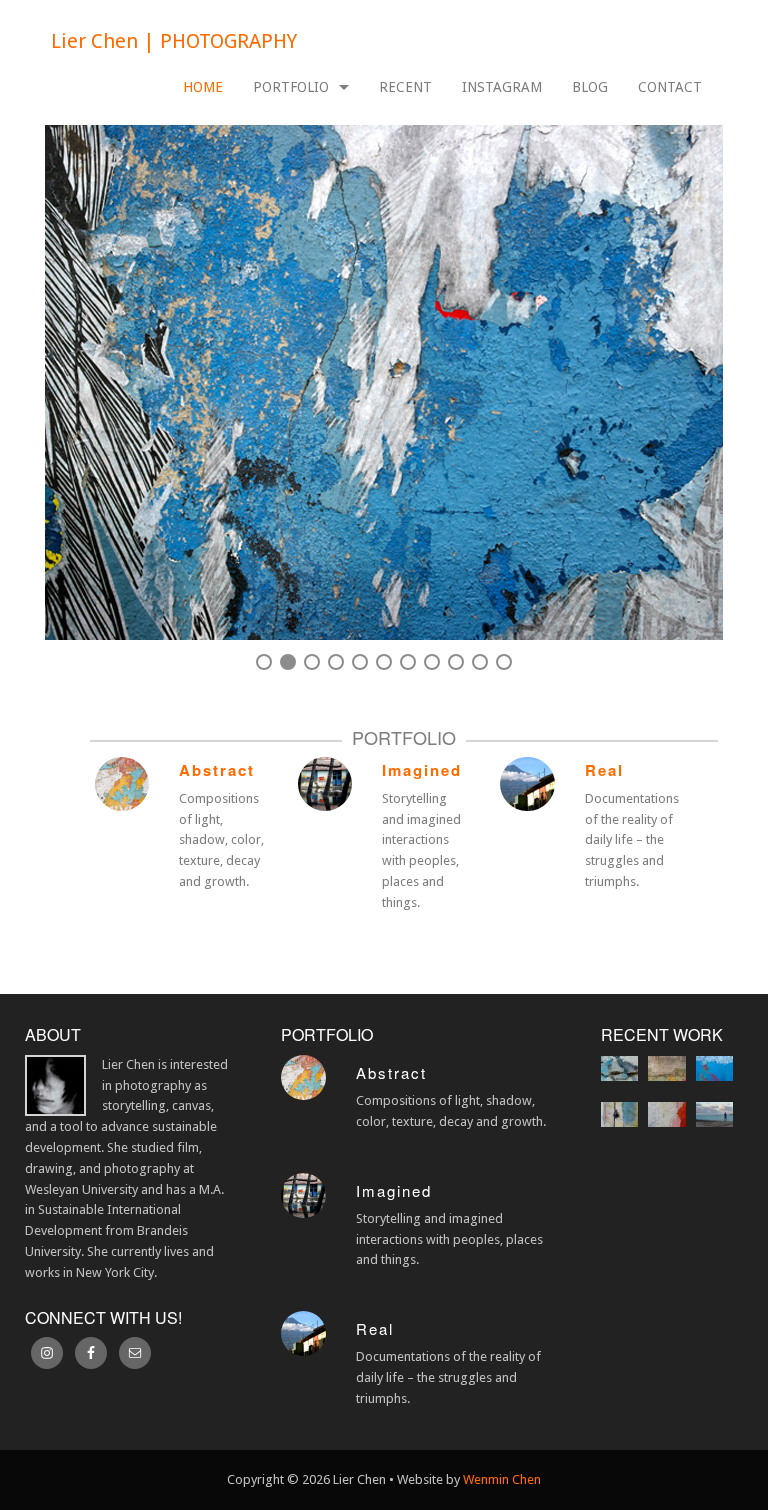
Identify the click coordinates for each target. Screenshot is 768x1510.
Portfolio (291, 87)
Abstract (217, 770)
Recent (405, 87)
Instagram (502, 87)
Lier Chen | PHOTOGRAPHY (174, 41)
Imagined (422, 770)
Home (203, 87)
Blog (590, 87)
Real (604, 770)
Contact (670, 87)
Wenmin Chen (502, 1479)
